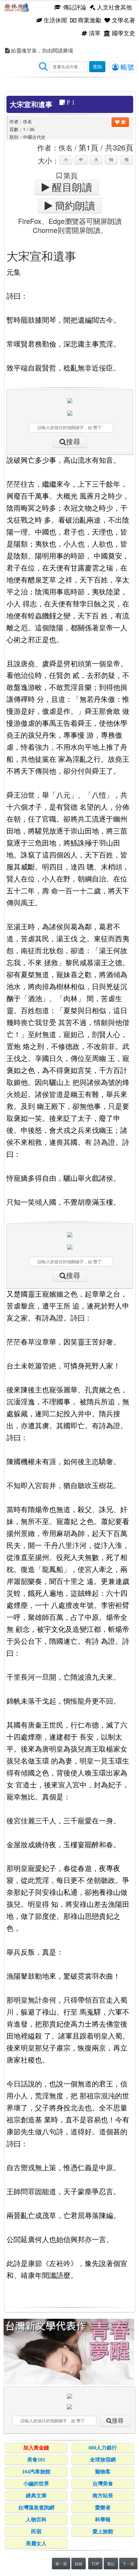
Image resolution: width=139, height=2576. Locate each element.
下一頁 (128, 2564)
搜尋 (73, 442)
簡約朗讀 (74, 206)
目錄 (79, 2564)
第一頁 (61, 2564)
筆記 (111, 2564)
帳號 (126, 67)
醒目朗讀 (71, 187)
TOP (95, 2564)
